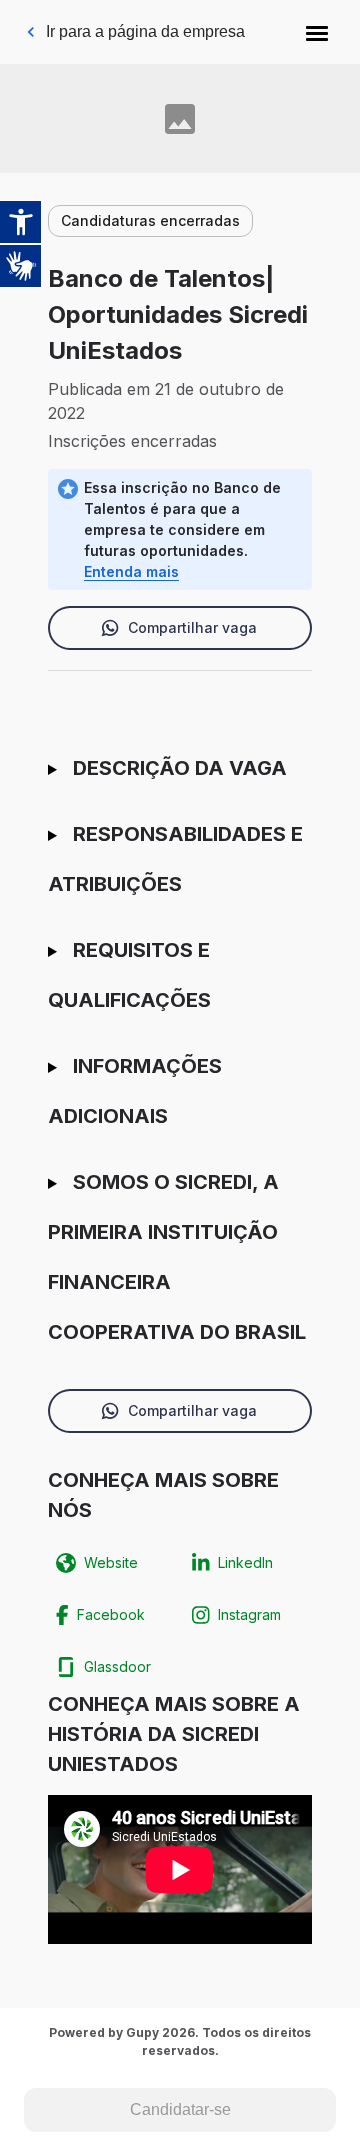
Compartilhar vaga (192, 627)
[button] (317, 32)
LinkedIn (245, 1562)
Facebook (111, 1614)
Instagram (249, 1614)
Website (111, 1562)
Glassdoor (117, 1666)
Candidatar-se (180, 2109)
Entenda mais (131, 571)
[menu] (317, 32)
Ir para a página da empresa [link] (145, 31)
